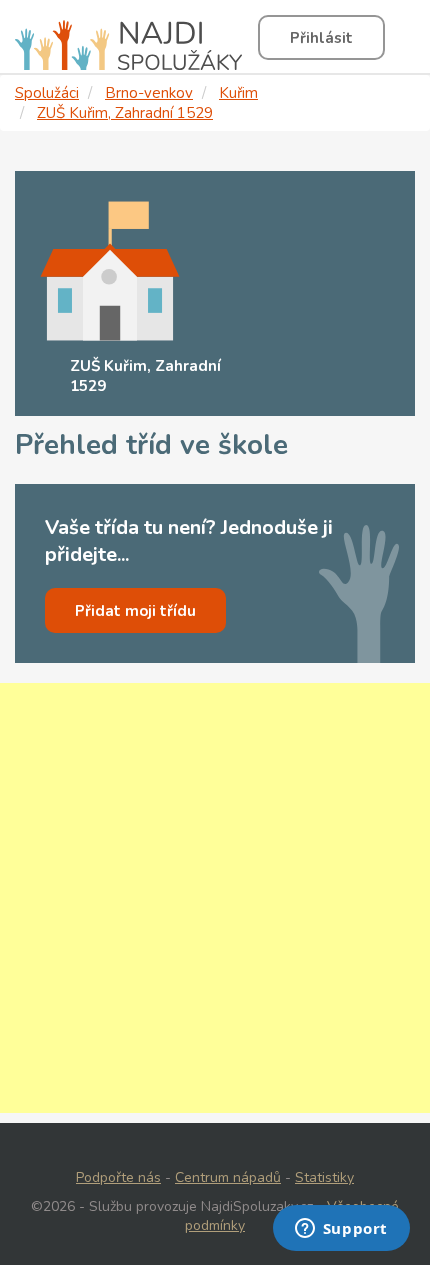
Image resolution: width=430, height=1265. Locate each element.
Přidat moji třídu (135, 611)
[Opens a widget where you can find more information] (341, 1230)
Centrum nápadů (228, 1177)
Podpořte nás (118, 1177)
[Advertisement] (215, 898)
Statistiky (324, 1177)
